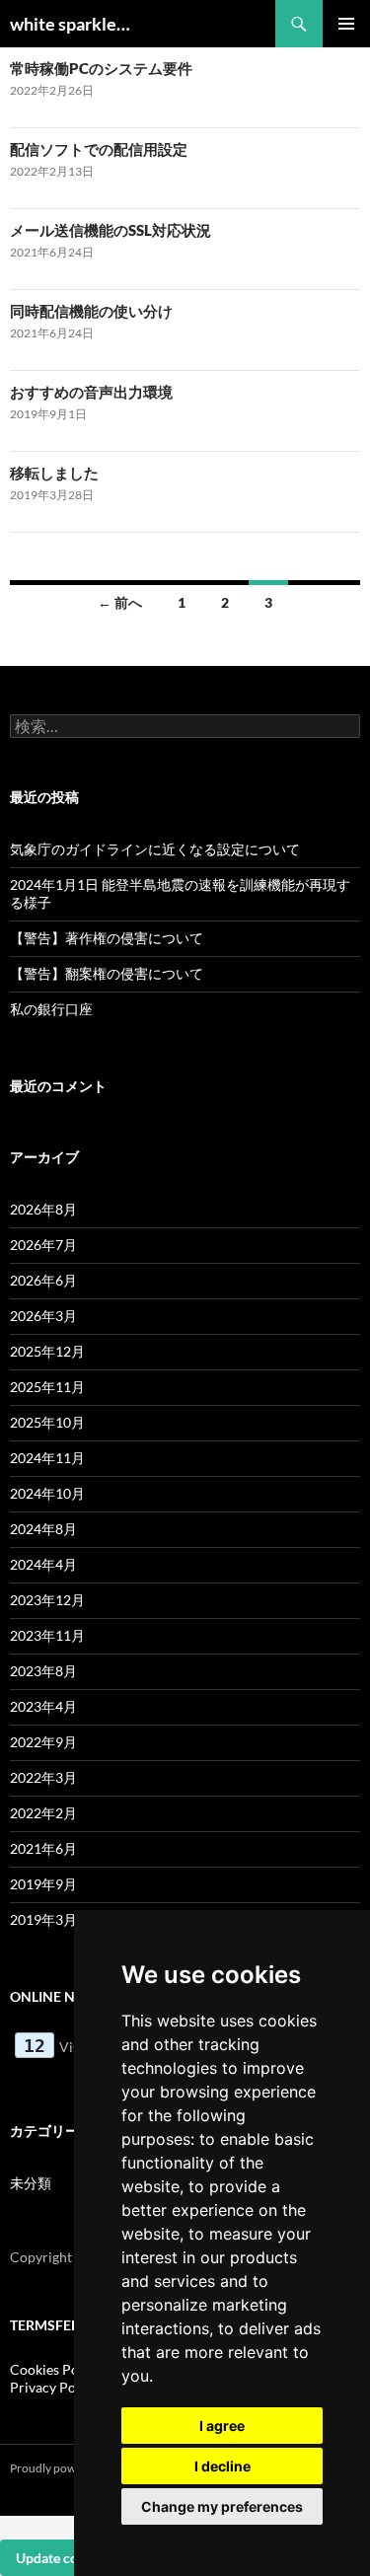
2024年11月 (47, 1458)
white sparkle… (70, 24)
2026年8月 (43, 1209)
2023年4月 (43, 1706)
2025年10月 (47, 1422)
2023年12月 (47, 1600)
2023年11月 (47, 1635)
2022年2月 (43, 1813)
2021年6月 (43, 1848)
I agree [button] (222, 2426)
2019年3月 (43, 1919)
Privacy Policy (54, 2387)
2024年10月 (47, 1493)
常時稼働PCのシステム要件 (101, 68)
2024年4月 (43, 1564)
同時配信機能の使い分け (91, 311)
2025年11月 (47, 1387)
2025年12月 (47, 1351)
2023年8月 (43, 1671)
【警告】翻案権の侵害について (107, 973)
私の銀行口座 (51, 1009)
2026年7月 (43, 1245)
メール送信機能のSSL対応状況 (111, 230)
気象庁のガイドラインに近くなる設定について (155, 849)
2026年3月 (43, 1316)
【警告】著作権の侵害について (107, 938)
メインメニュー (346, 24)
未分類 (31, 2183)
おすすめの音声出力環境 (91, 392)
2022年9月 (43, 1742)
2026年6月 (43, 1280)
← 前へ (120, 602)
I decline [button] (222, 2466)
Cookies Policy (55, 2369)
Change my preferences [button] (222, 2506)
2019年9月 (43, 1884)
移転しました (54, 473)
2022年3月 (43, 1777)
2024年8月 (43, 1529)
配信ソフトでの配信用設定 (99, 149)
